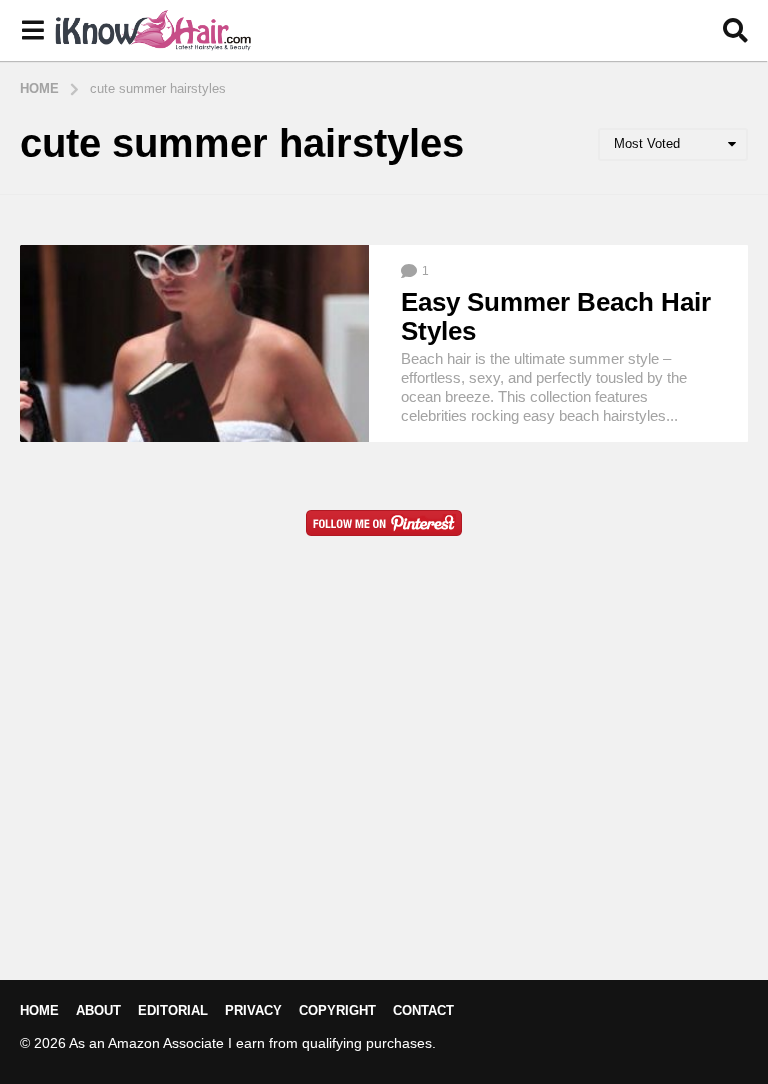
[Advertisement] (384, 790)
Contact (423, 1010)
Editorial (173, 1010)
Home (39, 1010)
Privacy (253, 1010)
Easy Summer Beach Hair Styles (556, 316)
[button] (32, 31)
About (98, 1010)
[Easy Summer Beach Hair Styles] (194, 343)
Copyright (337, 1010)
